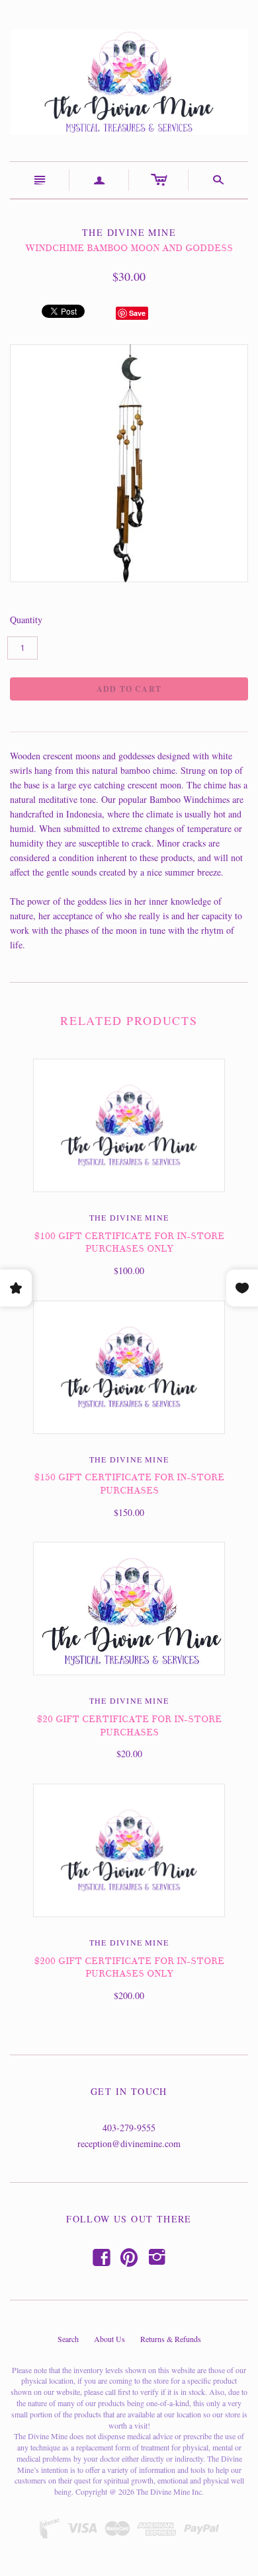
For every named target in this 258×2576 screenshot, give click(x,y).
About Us (109, 2339)
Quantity (26, 620)
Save (137, 313)
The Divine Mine (129, 1217)
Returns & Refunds (171, 2339)
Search (68, 2339)
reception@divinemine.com (129, 2143)
